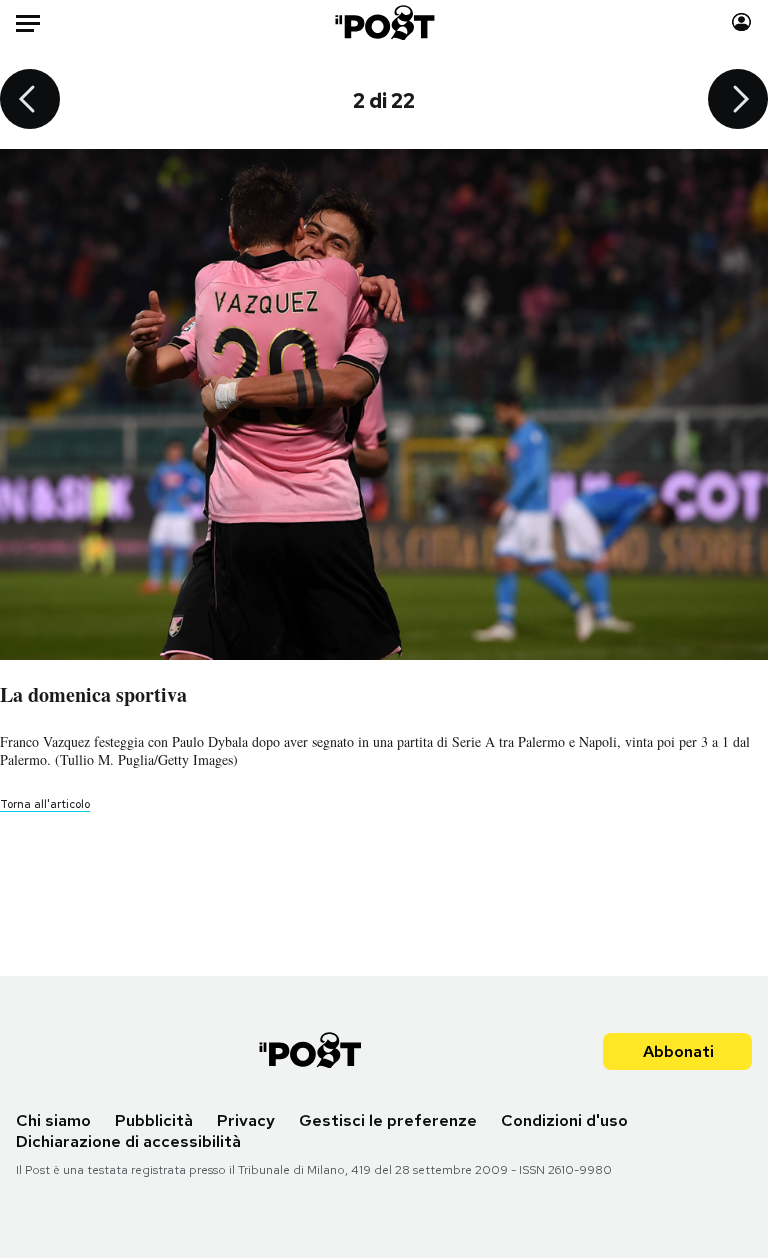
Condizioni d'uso (564, 1120)
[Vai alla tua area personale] (741, 22)
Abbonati (678, 1051)
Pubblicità (154, 1120)
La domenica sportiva (93, 694)
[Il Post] (383, 22)
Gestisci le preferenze (388, 1120)
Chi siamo (53, 1120)
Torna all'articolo (45, 804)
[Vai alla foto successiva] (738, 101)
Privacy (246, 1120)
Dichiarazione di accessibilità (128, 1141)
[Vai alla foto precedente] (30, 101)
